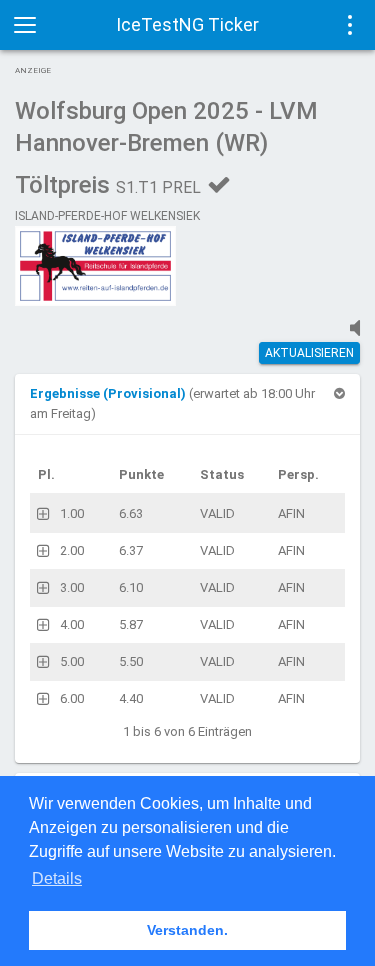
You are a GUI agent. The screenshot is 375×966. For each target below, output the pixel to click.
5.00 (72, 661)
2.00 (72, 550)
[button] (109, 393)
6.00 (72, 698)
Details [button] (57, 878)
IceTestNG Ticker (187, 24)
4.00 (72, 624)
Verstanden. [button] (187, 930)
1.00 (72, 513)
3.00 (72, 587)
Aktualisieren (309, 353)
